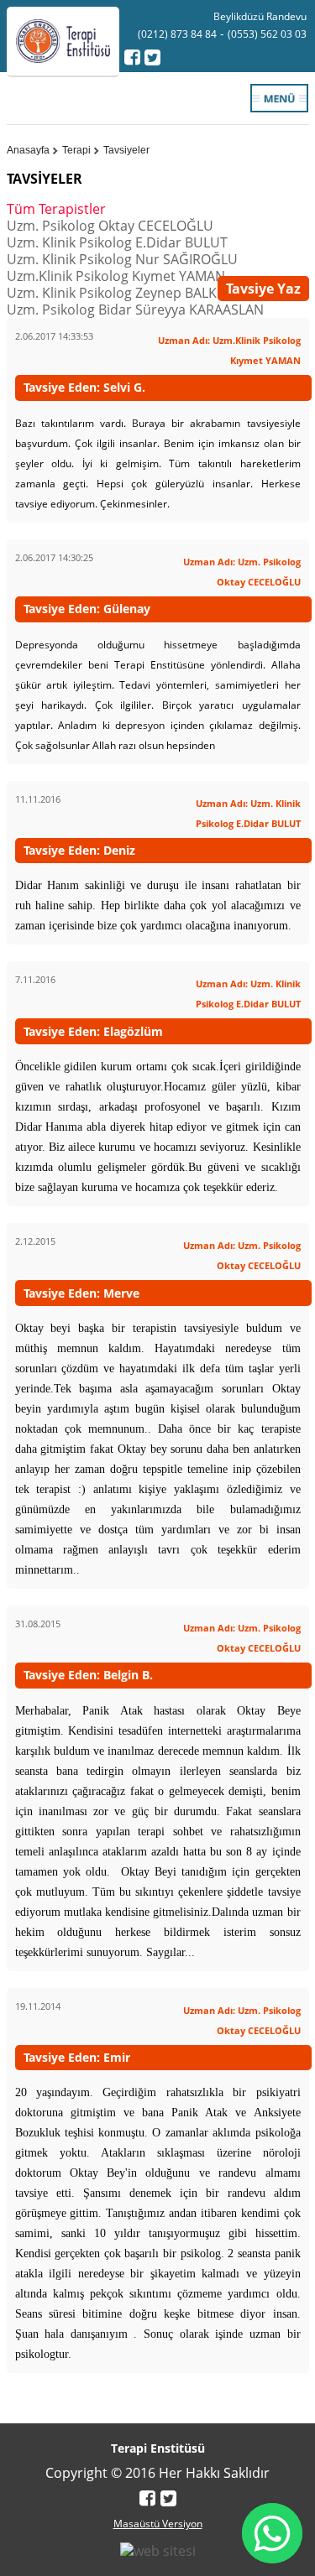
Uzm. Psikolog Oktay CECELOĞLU (110, 226)
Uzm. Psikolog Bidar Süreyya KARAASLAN (135, 310)
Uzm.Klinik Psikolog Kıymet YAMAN (116, 276)
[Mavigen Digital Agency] (158, 2549)
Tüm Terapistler (56, 209)
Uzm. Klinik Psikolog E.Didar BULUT (117, 242)
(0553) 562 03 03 (267, 34)
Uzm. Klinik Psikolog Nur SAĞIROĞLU (122, 259)
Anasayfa (28, 150)
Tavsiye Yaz (263, 289)
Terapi (76, 150)
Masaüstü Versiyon (158, 2524)
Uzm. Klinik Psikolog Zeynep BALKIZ (117, 293)
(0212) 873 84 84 (177, 34)
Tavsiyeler (126, 150)
